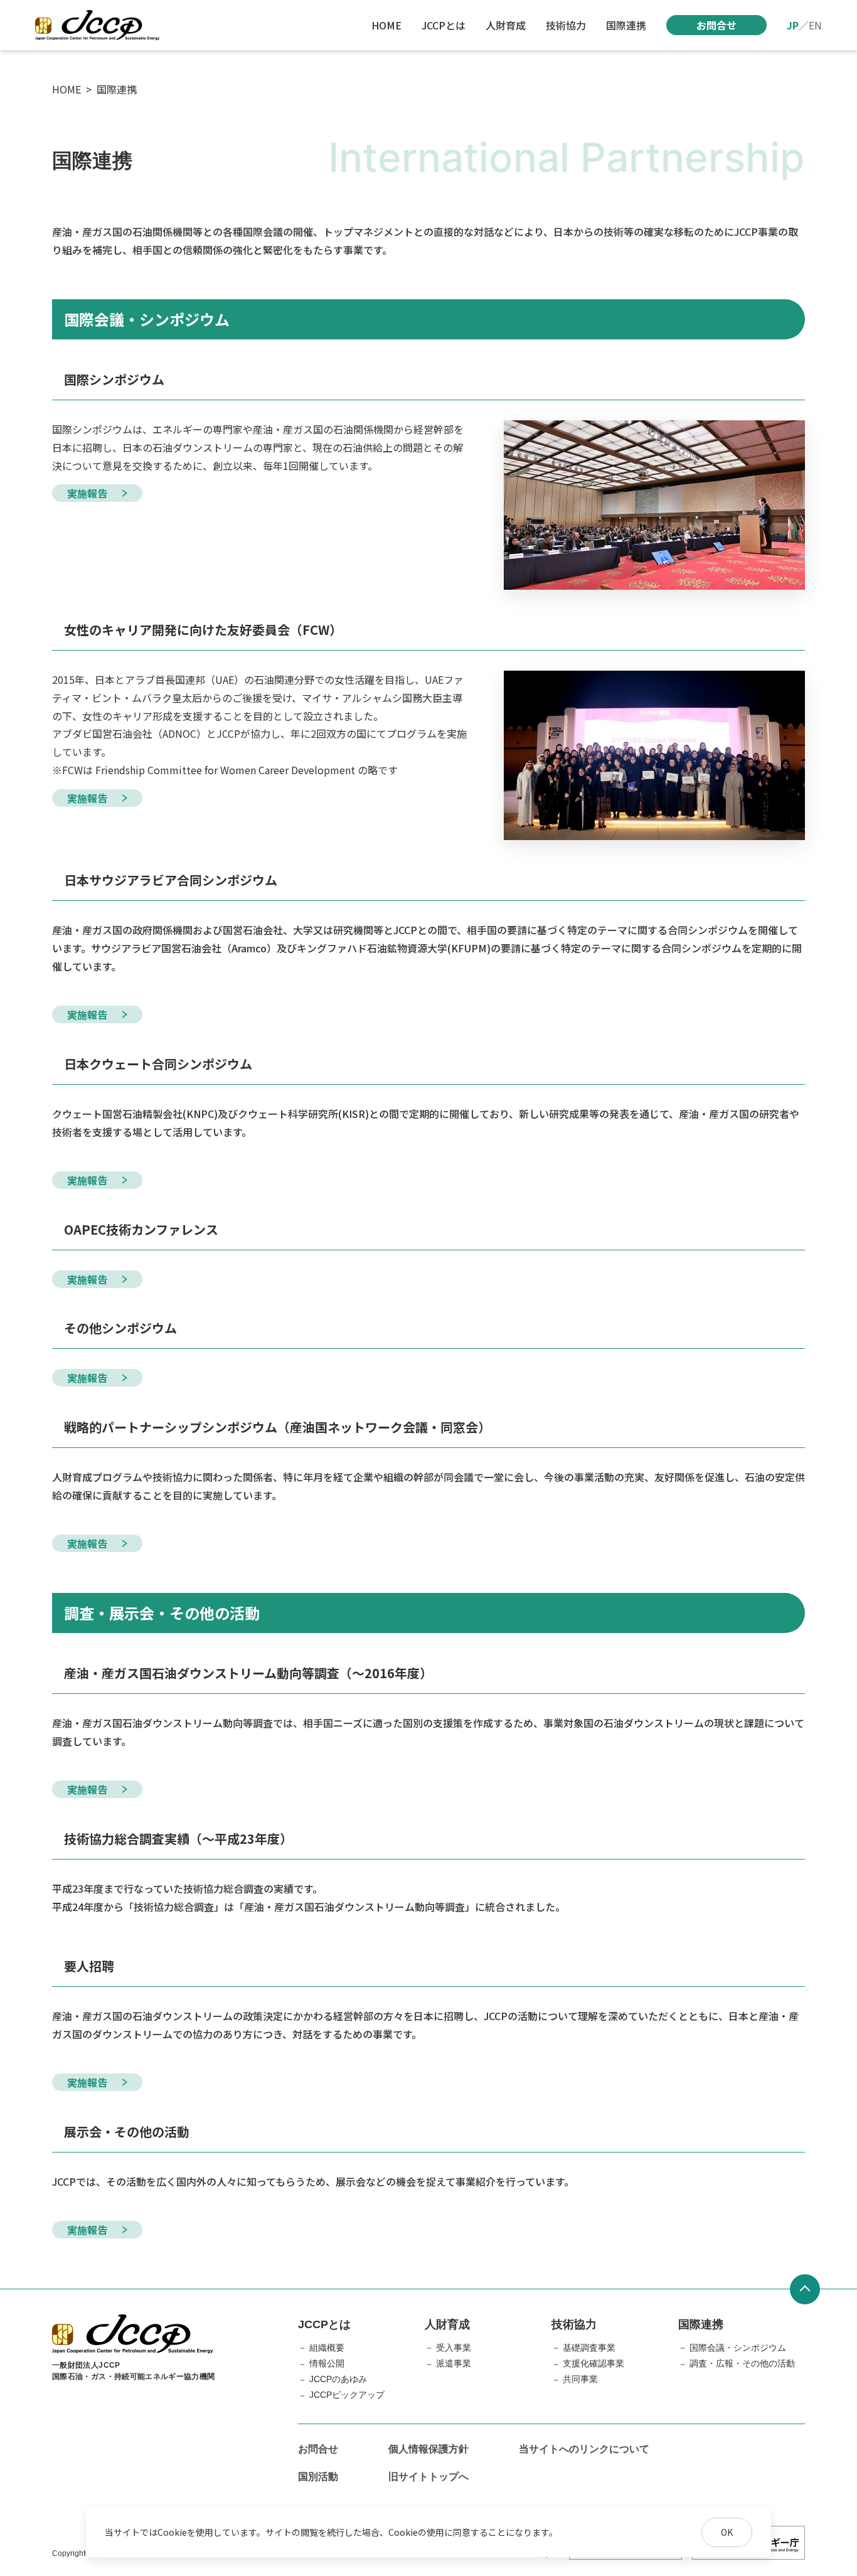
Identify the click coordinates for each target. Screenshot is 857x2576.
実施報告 (87, 493)
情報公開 (327, 2363)
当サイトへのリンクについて (584, 2449)
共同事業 (580, 2379)
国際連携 (626, 25)
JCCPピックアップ (347, 2395)
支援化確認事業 (594, 2363)
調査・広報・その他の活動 (742, 2363)
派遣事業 (454, 2363)
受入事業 (454, 2348)
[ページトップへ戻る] (805, 2289)
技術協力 (566, 25)
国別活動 (318, 2477)
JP (793, 25)
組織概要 (327, 2348)
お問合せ (716, 25)
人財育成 (506, 25)
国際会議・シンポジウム (738, 2348)
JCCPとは (444, 25)
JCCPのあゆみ (338, 2379)
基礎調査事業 (589, 2348)
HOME (386, 25)
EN (815, 25)
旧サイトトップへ (428, 2477)
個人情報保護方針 (428, 2449)
